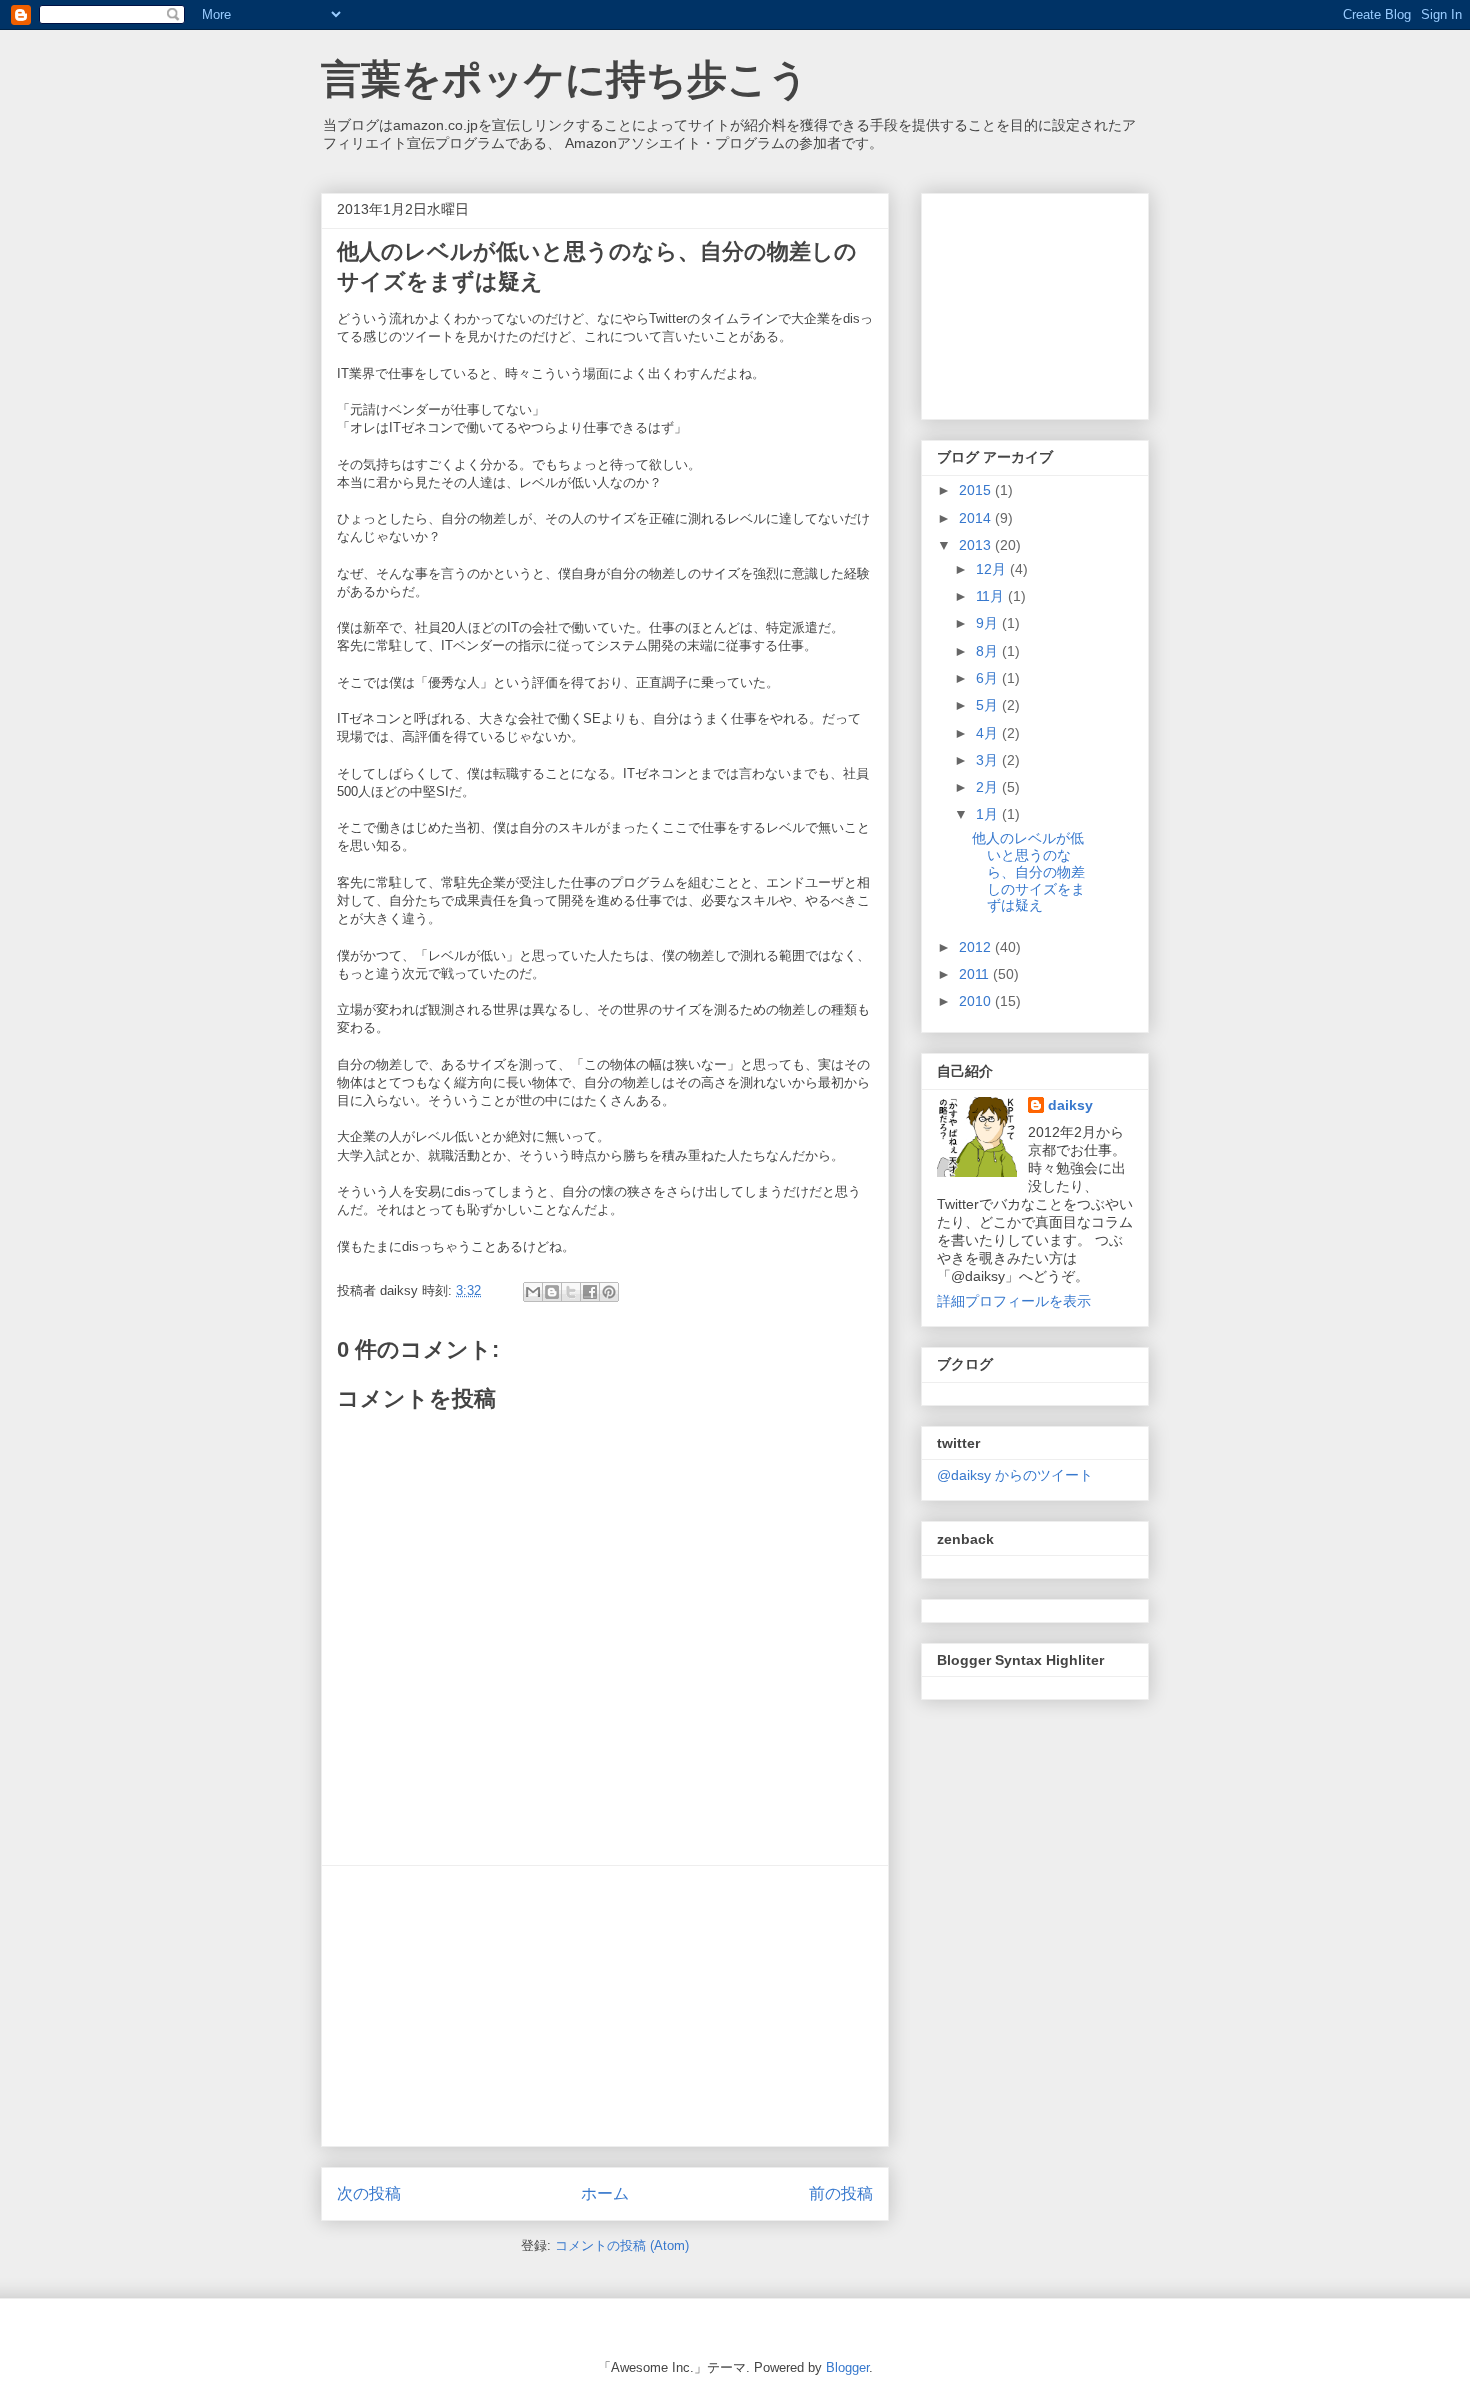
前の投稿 (841, 2193)
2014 (977, 518)
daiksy (1070, 1105)
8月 (989, 651)
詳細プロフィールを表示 (1014, 1301)
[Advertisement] (605, 2006)
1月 (989, 814)
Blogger (847, 2367)
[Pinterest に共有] (609, 1292)
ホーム (605, 2193)
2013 (977, 545)
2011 (976, 974)
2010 (977, 1001)
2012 (977, 947)
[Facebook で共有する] (590, 1292)
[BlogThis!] (552, 1292)
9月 (989, 623)
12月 (993, 569)
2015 (977, 490)
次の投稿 (369, 2193)
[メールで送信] (533, 1292)
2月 (989, 787)
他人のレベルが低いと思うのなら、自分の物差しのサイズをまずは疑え (1028, 871)
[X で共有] (571, 1292)
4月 (989, 733)
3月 (989, 760)
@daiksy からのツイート (1015, 1475)
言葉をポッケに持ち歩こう (565, 79)
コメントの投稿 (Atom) (622, 2245)
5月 (989, 705)
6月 (989, 678)
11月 (992, 596)
